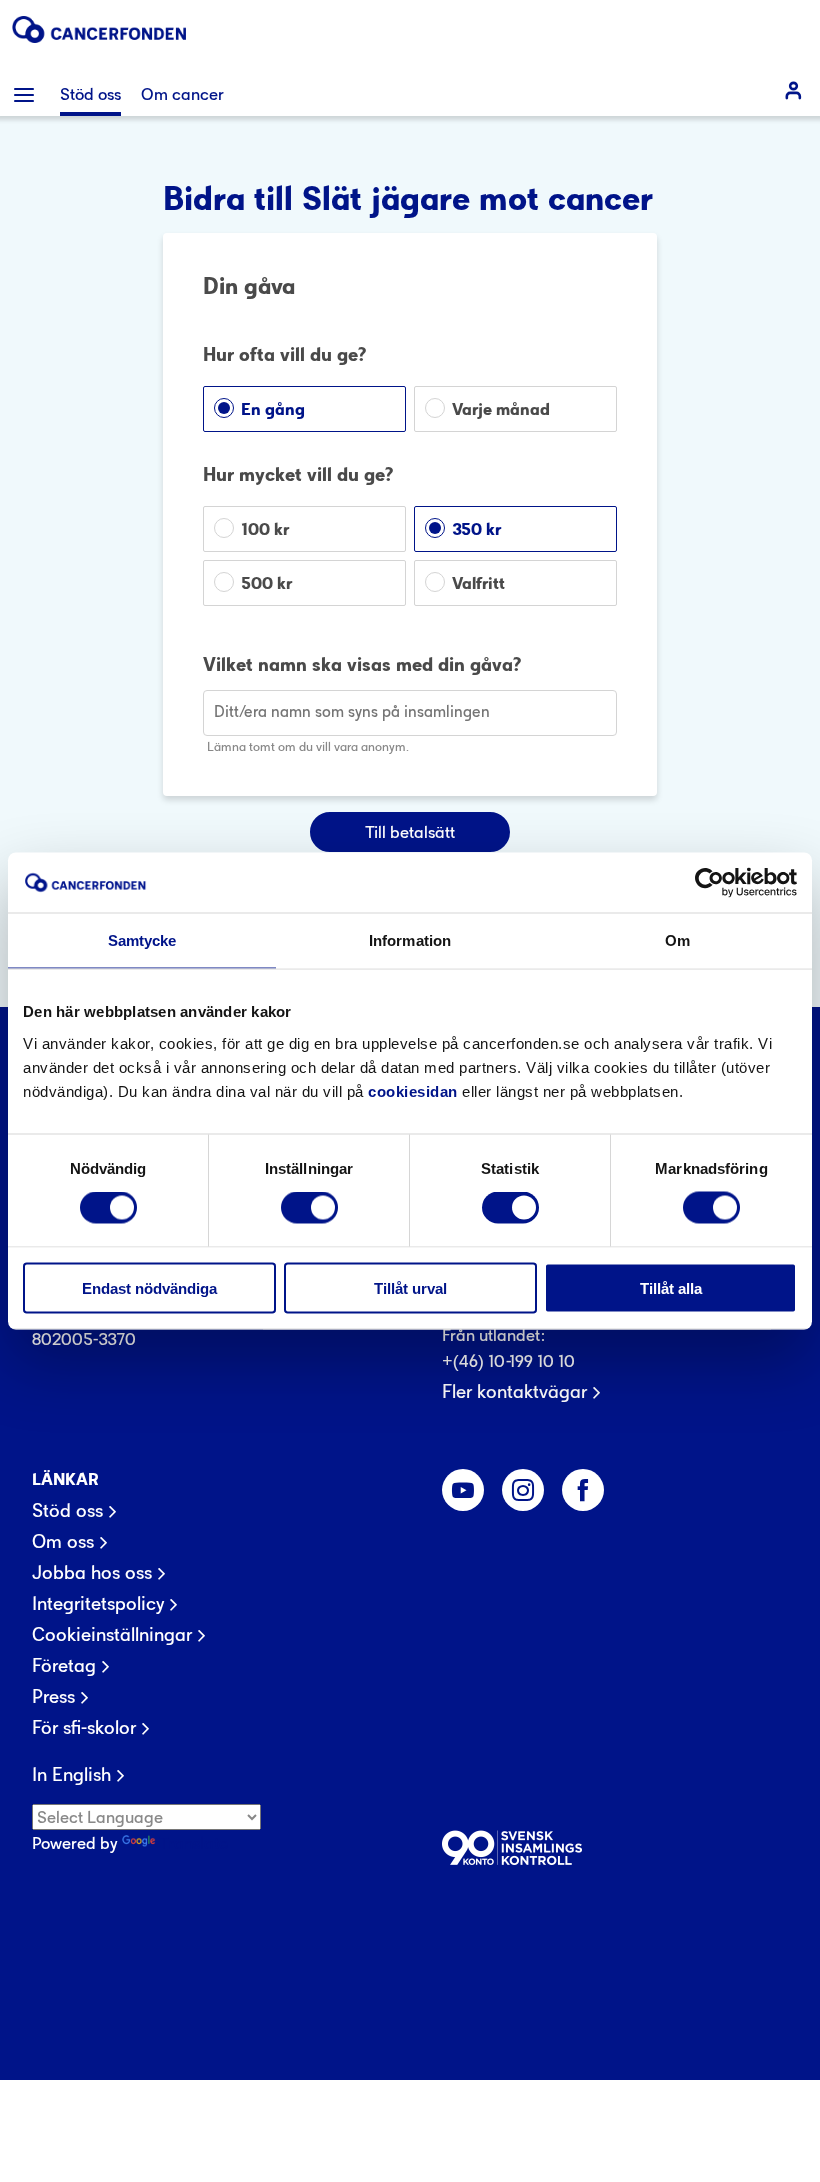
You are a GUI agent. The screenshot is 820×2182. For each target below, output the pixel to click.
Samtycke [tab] (142, 940)
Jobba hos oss (92, 1573)
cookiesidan (413, 1090)
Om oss (63, 1542)
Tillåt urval (410, 1287)
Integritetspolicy (98, 1604)
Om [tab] (677, 940)
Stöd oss (67, 1511)
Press (53, 1697)
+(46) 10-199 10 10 (508, 1361)
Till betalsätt (410, 832)
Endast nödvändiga (149, 1287)
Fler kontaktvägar (514, 1392)
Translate (193, 1843)
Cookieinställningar (112, 1635)
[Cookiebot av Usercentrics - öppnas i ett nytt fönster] (709, 883)
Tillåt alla (671, 1287)
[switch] (309, 1208)
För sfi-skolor (84, 1728)
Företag (64, 1666)
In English (71, 1775)
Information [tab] (410, 940)
